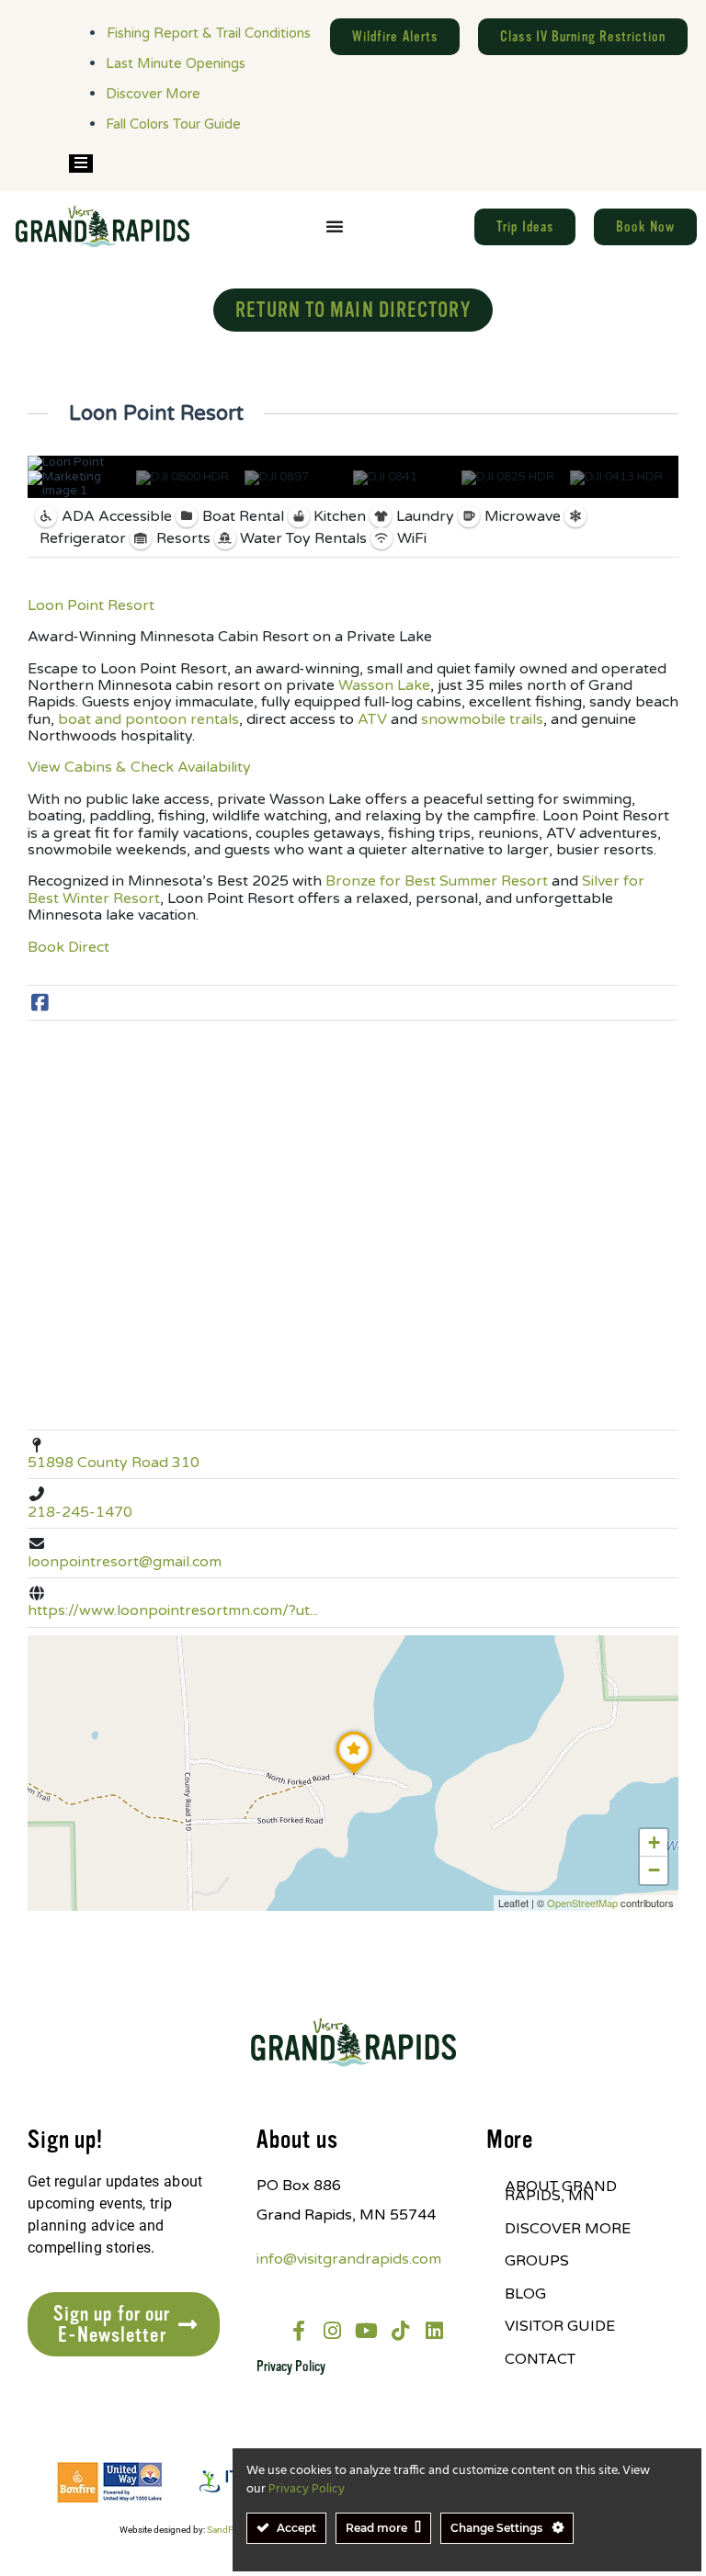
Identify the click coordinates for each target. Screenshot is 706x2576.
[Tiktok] (401, 2331)
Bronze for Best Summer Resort (435, 881)
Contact (540, 2359)
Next (660, 484)
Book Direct (68, 947)
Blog (525, 2294)
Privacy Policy (291, 2367)
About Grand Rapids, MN (561, 2191)
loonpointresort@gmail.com (125, 1562)
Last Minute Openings (176, 63)
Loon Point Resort (91, 605)
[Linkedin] (435, 2331)
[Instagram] (333, 2331)
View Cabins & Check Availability (139, 767)
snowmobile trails (480, 719)
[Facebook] (40, 1004)
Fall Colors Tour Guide (173, 124)
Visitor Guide (560, 2326)
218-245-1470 (80, 1512)
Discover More (153, 94)
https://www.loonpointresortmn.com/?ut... (173, 1610)
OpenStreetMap (582, 1903)
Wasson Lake (382, 685)
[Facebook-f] (299, 2331)
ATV (370, 719)
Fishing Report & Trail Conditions (209, 33)
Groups (537, 2261)
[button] (354, 1774)
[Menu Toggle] (335, 226)
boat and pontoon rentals (147, 719)
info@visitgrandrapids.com (349, 2259)
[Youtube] (367, 2331)
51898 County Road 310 (114, 1463)
